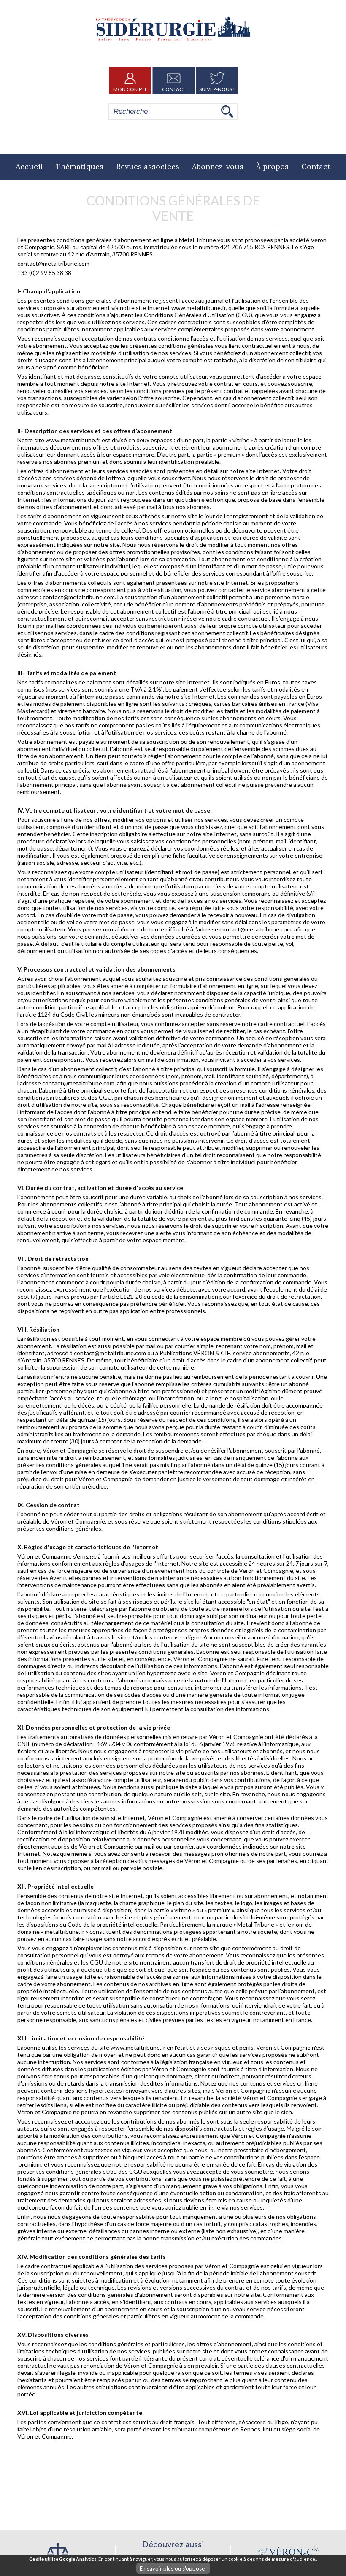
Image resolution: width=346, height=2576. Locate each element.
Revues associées (148, 166)
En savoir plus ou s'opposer (173, 2568)
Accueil (29, 166)
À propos (272, 166)
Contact (174, 89)
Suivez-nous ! (217, 89)
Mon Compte (130, 89)
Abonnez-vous (218, 166)
